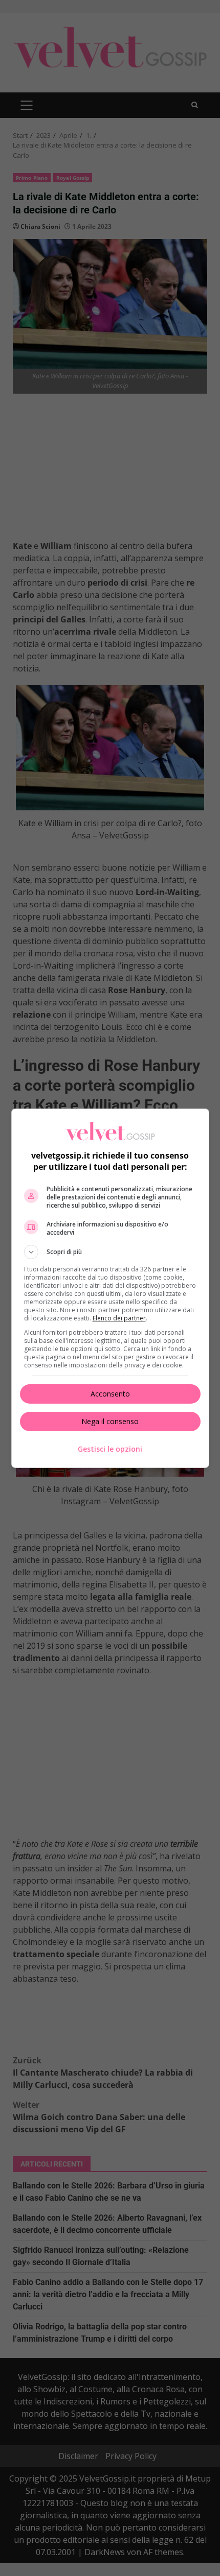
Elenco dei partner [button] (119, 1318)
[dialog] (110, 1288)
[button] (110, 1252)
